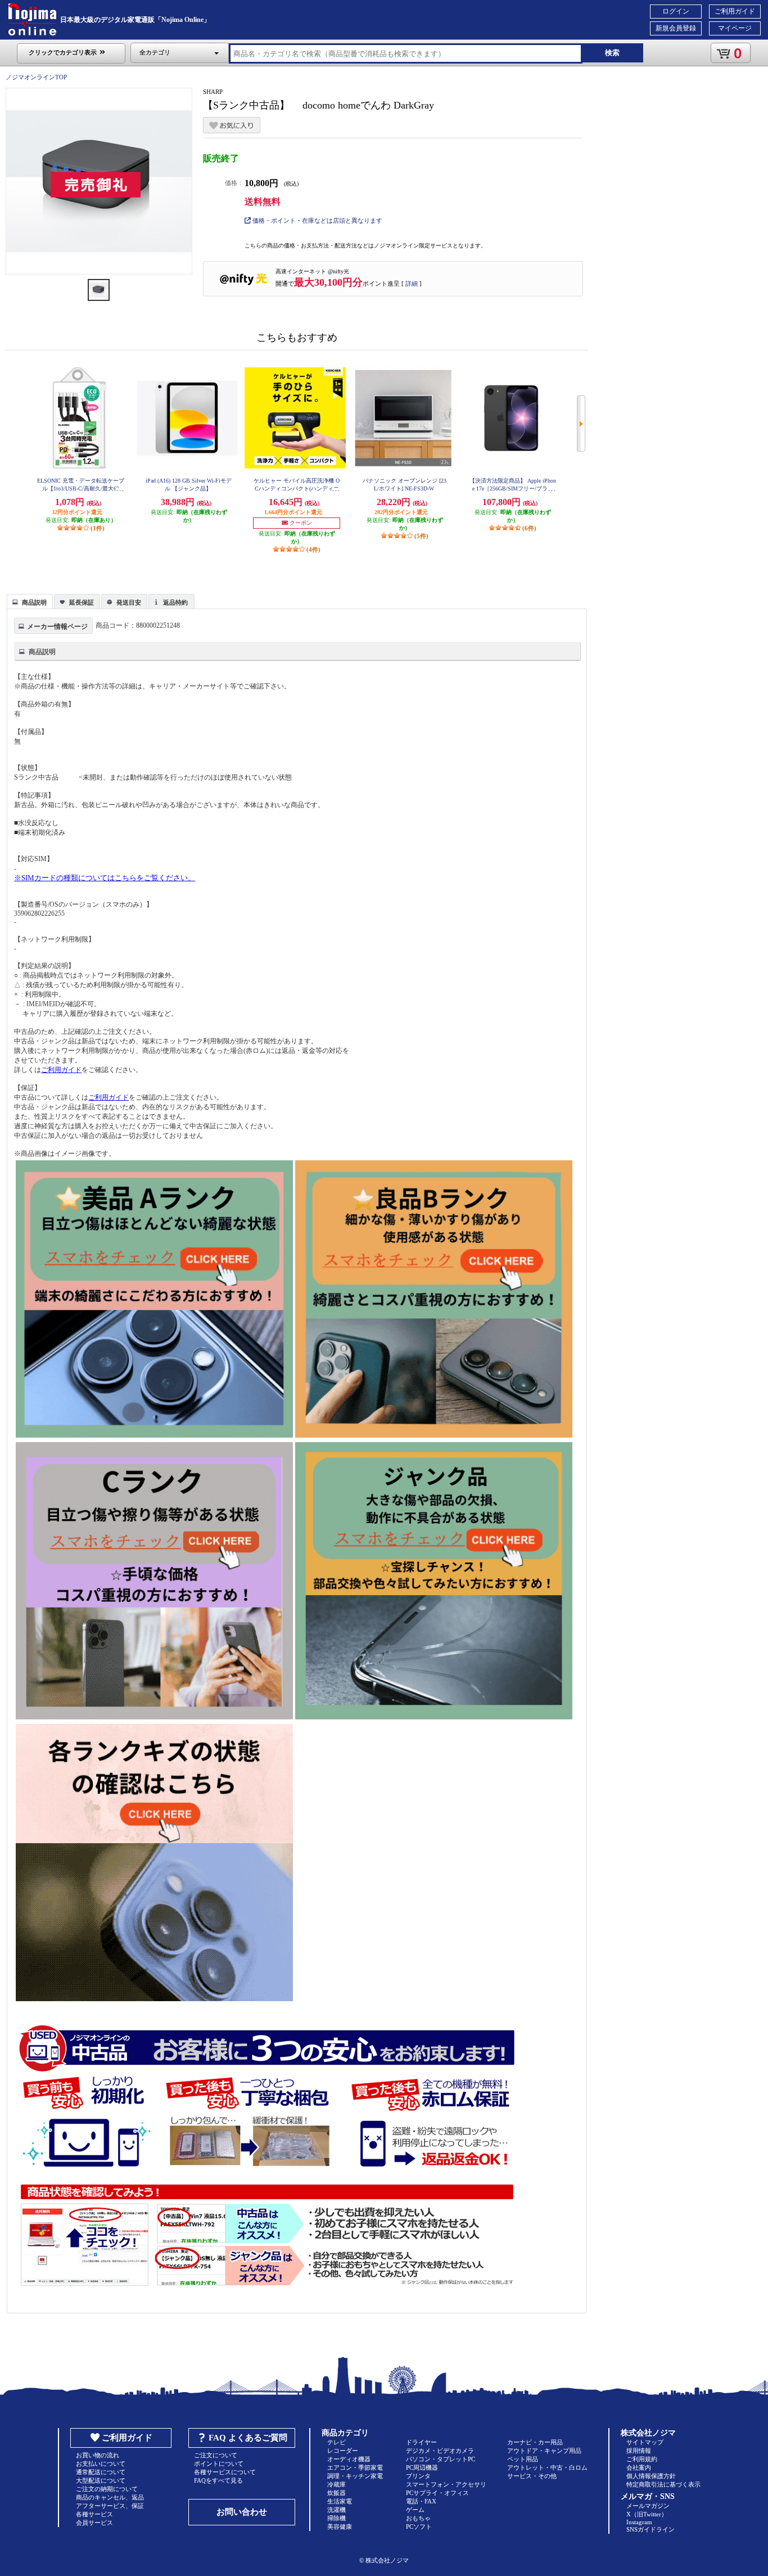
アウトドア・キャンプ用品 (544, 2451)
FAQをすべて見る (218, 2480)
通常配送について (101, 2472)
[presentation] (28, 601)
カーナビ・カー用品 (535, 2442)
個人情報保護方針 (651, 2476)
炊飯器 (336, 2493)
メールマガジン (648, 2506)
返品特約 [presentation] (175, 602)
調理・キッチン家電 (355, 2476)
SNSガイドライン (650, 2529)
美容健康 (340, 2527)
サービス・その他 (532, 2476)
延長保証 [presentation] (82, 602)
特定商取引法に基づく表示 (663, 2484)
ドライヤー (421, 2442)
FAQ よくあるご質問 (248, 2438)
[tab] (30, 601)
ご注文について (216, 2455)
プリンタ (418, 2476)
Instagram (639, 2522)
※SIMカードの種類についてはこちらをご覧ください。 (105, 878)
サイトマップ (645, 2442)
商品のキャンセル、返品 (110, 2497)
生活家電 (340, 2501)
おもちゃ (418, 2518)
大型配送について (101, 2480)
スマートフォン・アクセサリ (446, 2484)
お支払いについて (101, 2464)
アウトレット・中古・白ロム (547, 2467)
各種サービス (94, 2514)
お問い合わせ (242, 2512)
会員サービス (94, 2523)
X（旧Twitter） (647, 2514)
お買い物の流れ (98, 2455)
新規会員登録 (676, 28)
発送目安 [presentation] (129, 602)
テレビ (336, 2442)
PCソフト (419, 2527)
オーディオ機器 (349, 2459)
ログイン (676, 11)
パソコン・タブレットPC (441, 2459)
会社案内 (639, 2467)
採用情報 (639, 2451)
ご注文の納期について (107, 2489)
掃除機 (336, 2518)
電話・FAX (421, 2501)
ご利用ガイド (735, 11)
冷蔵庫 (336, 2484)
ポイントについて (219, 2464)
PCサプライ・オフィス (437, 2493)
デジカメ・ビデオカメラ (440, 2451)
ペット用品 (523, 2459)
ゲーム (415, 2510)
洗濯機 (336, 2510)
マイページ (735, 28)
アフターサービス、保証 (110, 2506)
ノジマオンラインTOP (36, 77)
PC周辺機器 (422, 2467)
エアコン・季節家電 (355, 2467)
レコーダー (343, 2451)
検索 (612, 53)
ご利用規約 (642, 2459)
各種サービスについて (225, 2472)
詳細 (412, 283)
